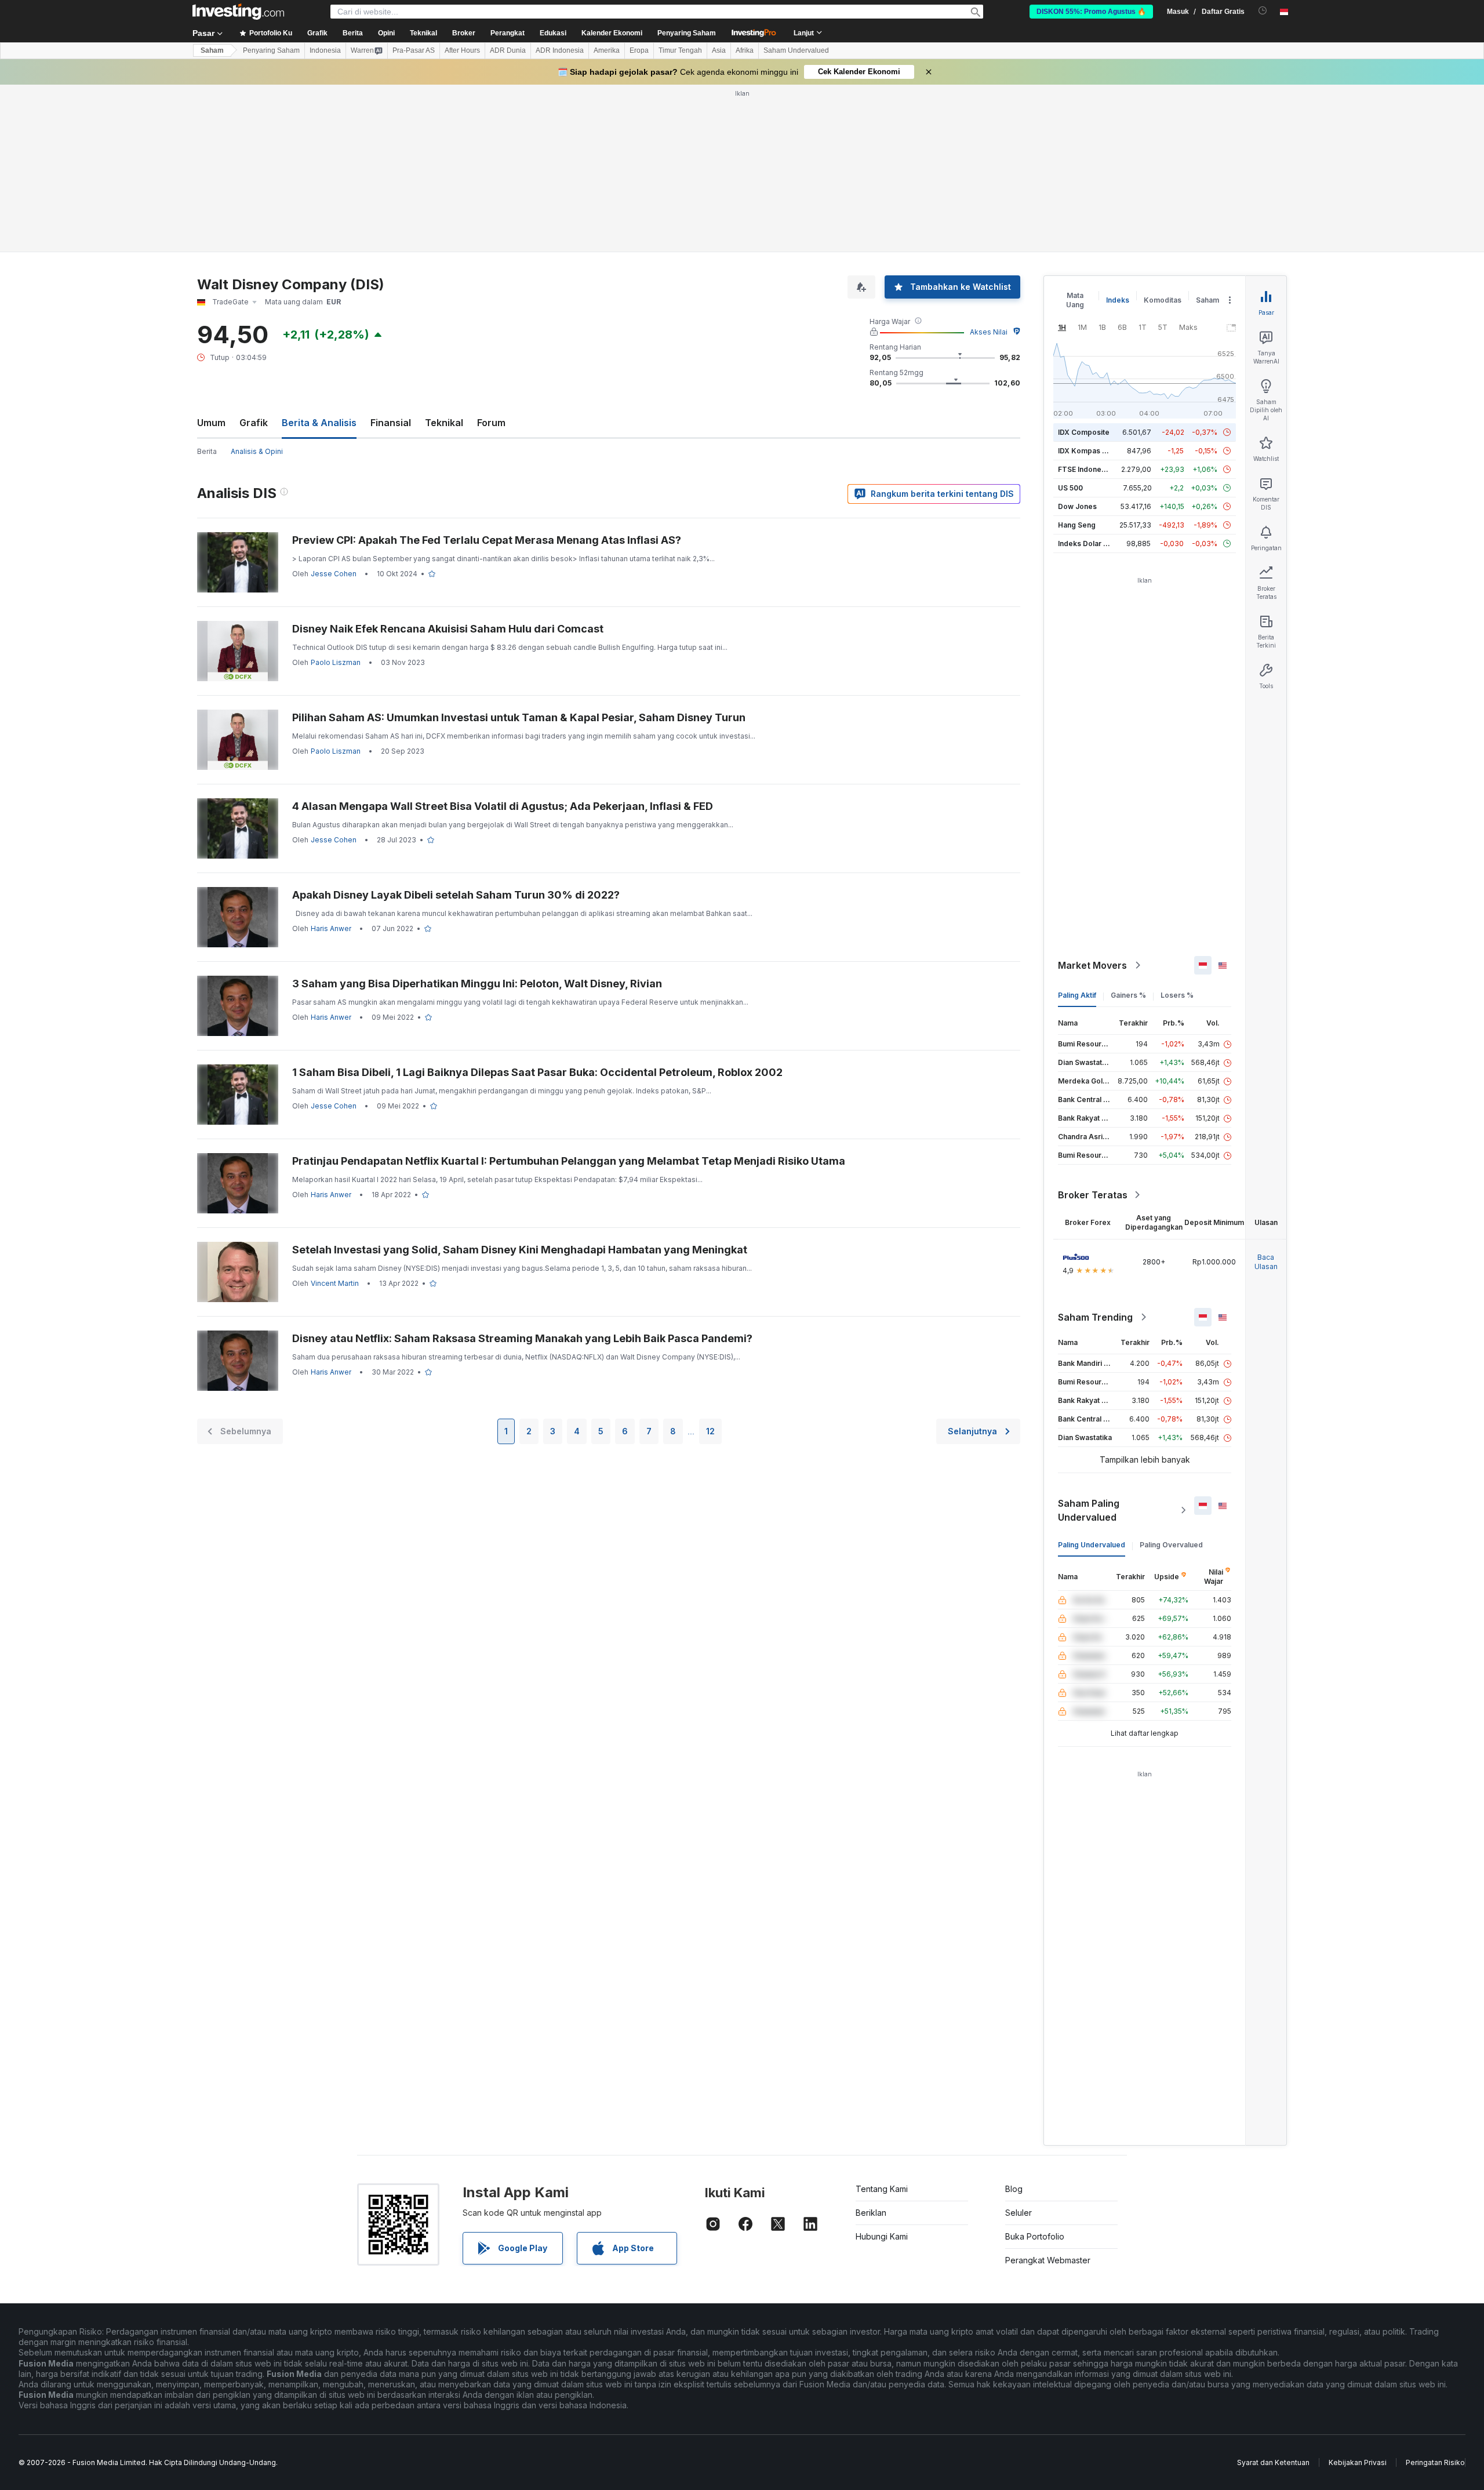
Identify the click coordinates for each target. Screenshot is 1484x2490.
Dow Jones (1077, 506)
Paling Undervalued (1092, 1545)
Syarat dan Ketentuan (1273, 2462)
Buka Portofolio (1035, 2236)
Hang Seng (1077, 525)
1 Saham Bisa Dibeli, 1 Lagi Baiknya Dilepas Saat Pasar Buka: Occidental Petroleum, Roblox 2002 (537, 1072)
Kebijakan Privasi (1358, 2462)
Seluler (1019, 2213)
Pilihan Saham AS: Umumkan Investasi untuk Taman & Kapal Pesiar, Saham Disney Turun (519, 717)
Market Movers (1092, 965)
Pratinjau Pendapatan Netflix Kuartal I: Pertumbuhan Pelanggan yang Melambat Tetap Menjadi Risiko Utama (569, 1161)
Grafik (254, 423)
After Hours (462, 50)
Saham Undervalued (796, 50)
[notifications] (1263, 11)
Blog (1014, 2189)
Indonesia (325, 50)
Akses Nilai (989, 332)
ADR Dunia (508, 50)
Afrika (745, 50)
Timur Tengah (680, 50)
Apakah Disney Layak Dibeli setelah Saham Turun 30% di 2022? (456, 895)
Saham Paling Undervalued (1089, 1510)
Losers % (1177, 995)
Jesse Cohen (334, 574)
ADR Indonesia (560, 50)
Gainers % (1128, 995)
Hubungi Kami (882, 2236)
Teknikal (444, 423)
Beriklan (871, 2213)
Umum (211, 423)
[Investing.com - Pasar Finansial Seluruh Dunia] (238, 12)
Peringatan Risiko (1435, 2462)
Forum (491, 423)
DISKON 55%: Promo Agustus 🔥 (1091, 12)
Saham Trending (1095, 1317)
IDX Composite (1084, 432)
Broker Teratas (1093, 1195)
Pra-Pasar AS (414, 50)
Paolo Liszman (336, 662)
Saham (212, 50)
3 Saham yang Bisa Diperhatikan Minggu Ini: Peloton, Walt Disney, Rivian (477, 984)
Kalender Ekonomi (612, 33)
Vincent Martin (335, 1283)
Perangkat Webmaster (1048, 2260)
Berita (207, 451)
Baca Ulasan (1266, 1262)
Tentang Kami (882, 2189)
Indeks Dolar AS (1085, 544)
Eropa (639, 50)
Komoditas (1163, 300)
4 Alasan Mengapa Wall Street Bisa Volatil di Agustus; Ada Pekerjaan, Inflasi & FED (503, 806)
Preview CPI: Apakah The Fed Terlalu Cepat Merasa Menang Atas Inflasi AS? (487, 540)
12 (710, 1431)
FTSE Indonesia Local (1095, 469)
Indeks (1118, 300)
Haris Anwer (331, 928)
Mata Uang (1075, 300)
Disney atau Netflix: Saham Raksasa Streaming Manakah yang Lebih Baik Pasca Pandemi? (522, 1338)
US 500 (1070, 488)
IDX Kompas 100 (1086, 451)
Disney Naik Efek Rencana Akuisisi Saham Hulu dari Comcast (448, 629)
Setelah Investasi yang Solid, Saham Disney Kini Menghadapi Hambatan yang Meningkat (520, 1250)
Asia (719, 50)
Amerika (607, 50)
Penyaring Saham (687, 33)
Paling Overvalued (1171, 1545)
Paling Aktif (1077, 995)
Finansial (391, 423)
